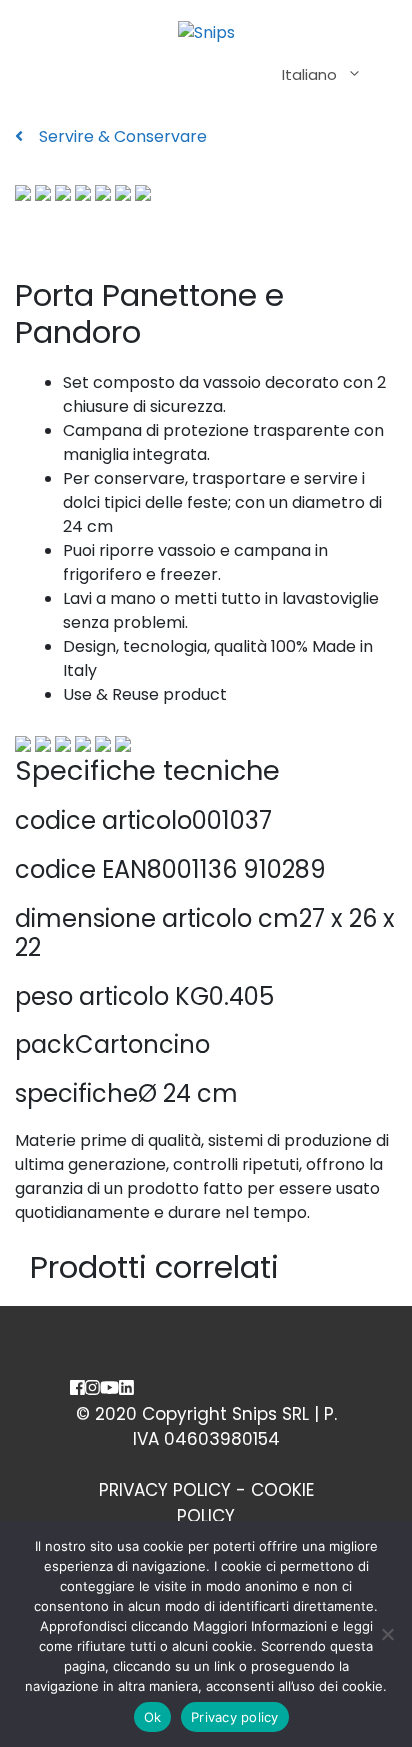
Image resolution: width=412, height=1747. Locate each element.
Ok (153, 1717)
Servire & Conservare (121, 136)
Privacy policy (235, 1717)
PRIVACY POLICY (165, 1490)
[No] (387, 1634)
